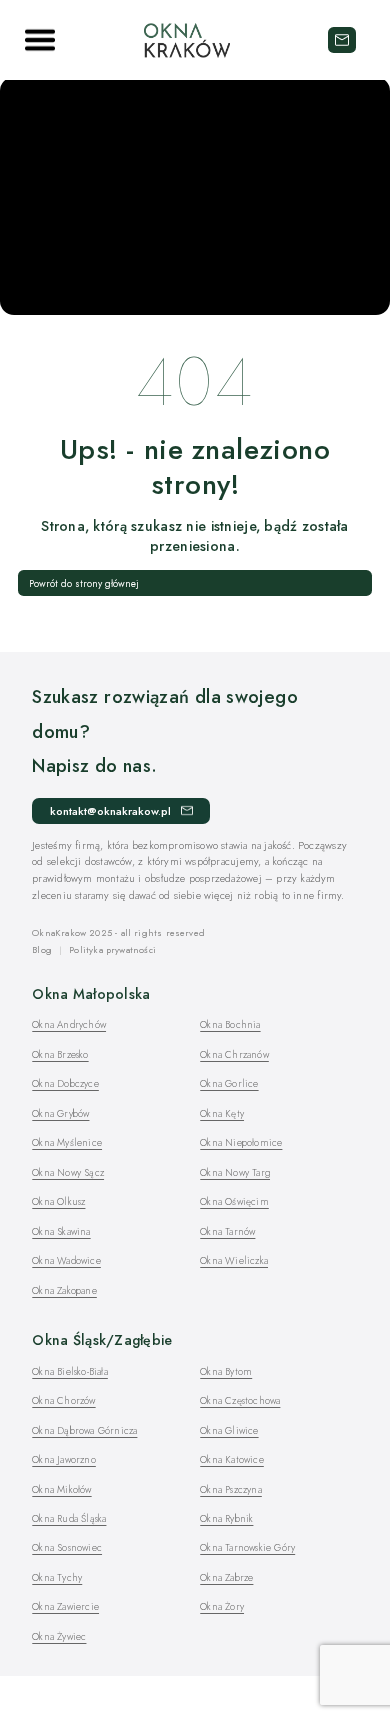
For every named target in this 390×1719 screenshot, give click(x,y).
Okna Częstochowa (240, 1400)
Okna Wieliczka (234, 1260)
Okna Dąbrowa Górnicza (84, 1430)
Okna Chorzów (63, 1400)
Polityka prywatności (112, 949)
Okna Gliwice (229, 1430)
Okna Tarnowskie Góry (247, 1547)
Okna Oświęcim (234, 1201)
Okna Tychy (57, 1577)
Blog (42, 949)
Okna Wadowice (66, 1260)
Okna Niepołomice (241, 1142)
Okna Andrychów (69, 1024)
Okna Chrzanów (234, 1054)
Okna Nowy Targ (235, 1172)
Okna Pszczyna (231, 1489)
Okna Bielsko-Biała (70, 1371)
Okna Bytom (226, 1371)
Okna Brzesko (60, 1054)
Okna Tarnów (227, 1231)
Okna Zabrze (226, 1577)
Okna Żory (222, 1606)
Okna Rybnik (226, 1518)
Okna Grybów (60, 1113)
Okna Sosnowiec (67, 1547)
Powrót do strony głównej (84, 583)
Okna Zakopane (64, 1290)
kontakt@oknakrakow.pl (342, 40)
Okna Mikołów (61, 1489)
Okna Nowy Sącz (68, 1172)
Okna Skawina (61, 1231)
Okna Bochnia (230, 1024)
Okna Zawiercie (65, 1606)
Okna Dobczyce (65, 1083)
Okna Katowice (232, 1459)
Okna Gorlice (229, 1083)
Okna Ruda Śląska (69, 1518)
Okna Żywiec (59, 1636)
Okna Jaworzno (64, 1459)
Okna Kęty (222, 1113)
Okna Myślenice (67, 1142)
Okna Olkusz (58, 1201)
